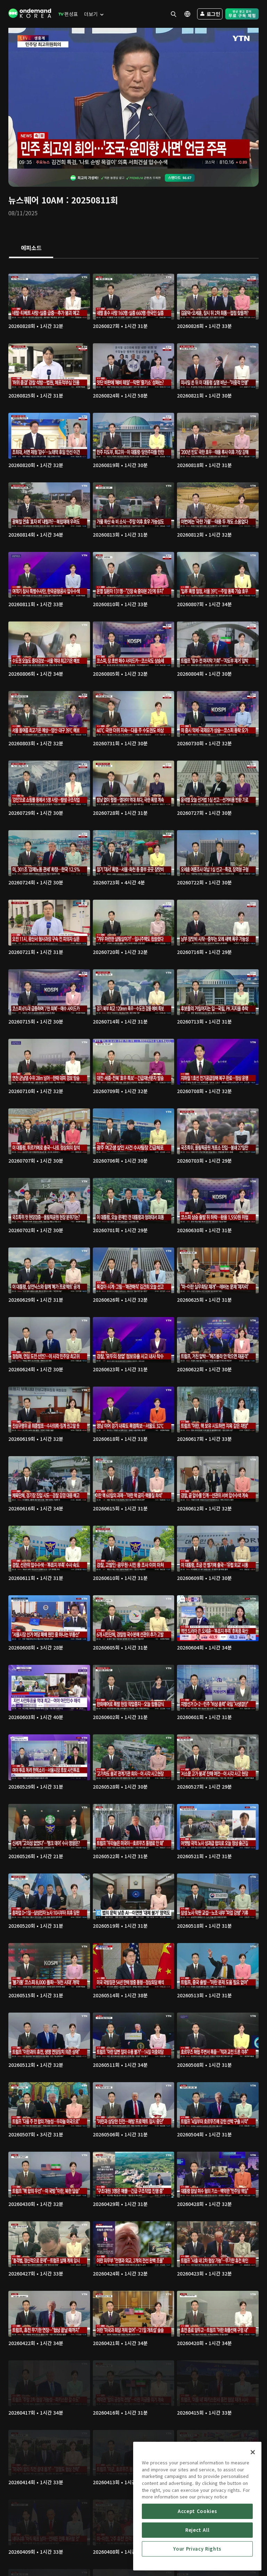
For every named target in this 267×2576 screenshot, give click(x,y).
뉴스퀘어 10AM (36, 200)
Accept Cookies (197, 2511)
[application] (133, 98)
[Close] (253, 2452)
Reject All (197, 2530)
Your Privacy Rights (197, 2549)
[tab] (31, 248)
